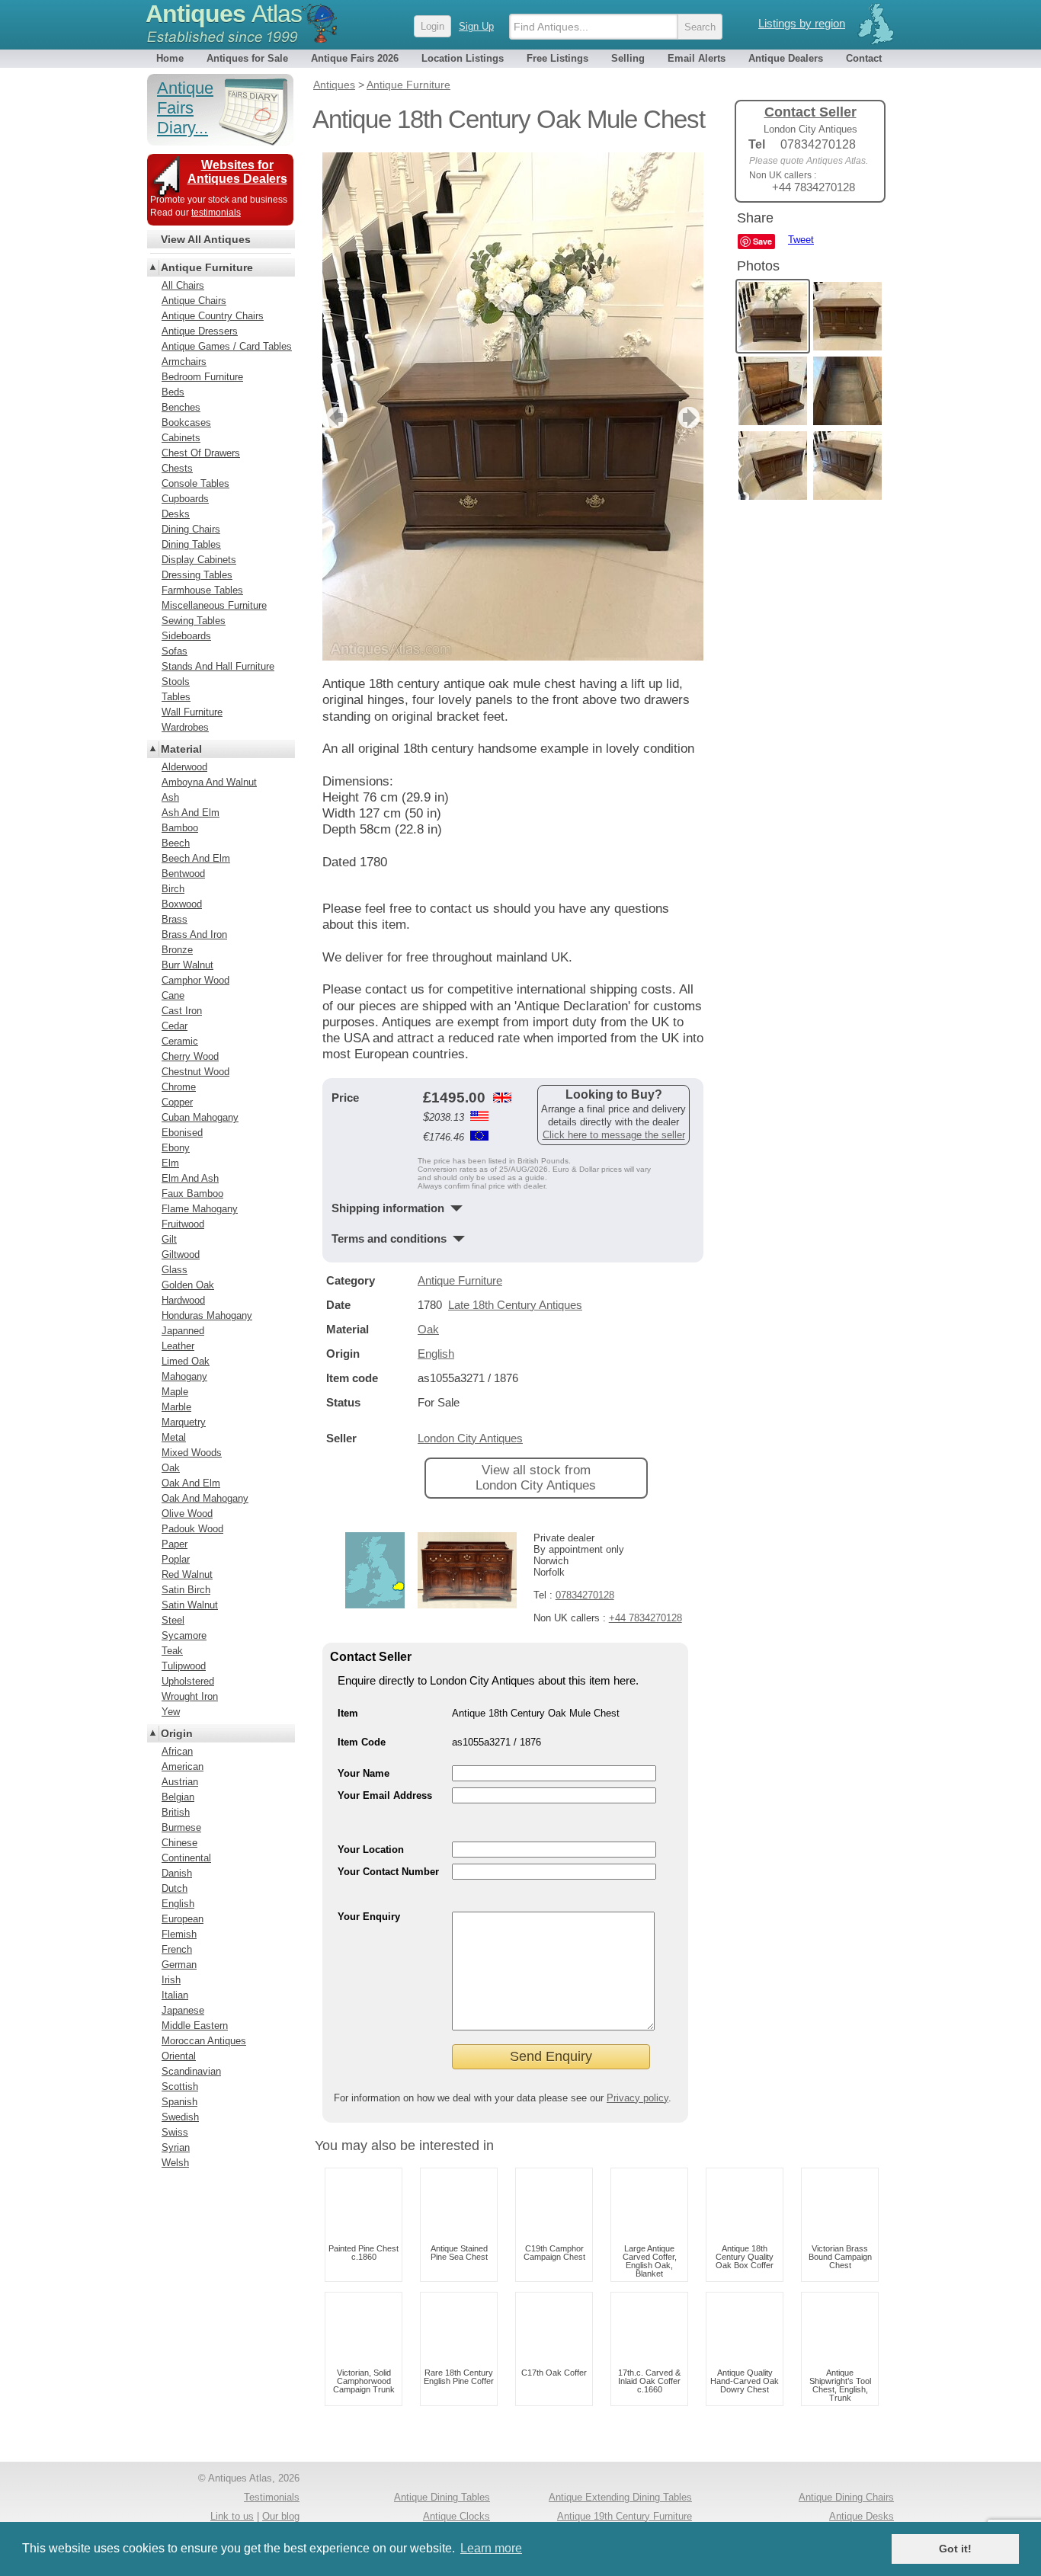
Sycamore (184, 1635)
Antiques (224, 14)
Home (170, 58)
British (176, 1812)
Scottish (180, 2086)
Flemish (179, 1934)
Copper (177, 1102)
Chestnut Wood (195, 1072)
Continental (186, 1858)
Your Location (371, 1850)
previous (335, 418)
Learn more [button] (491, 2548)
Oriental (179, 2056)
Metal (174, 1437)
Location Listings (463, 58)
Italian (175, 1995)
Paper (175, 1544)
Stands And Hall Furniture (218, 666)
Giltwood (181, 1254)
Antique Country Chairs (213, 316)
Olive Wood (187, 1514)
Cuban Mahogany (200, 1117)
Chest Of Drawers (201, 453)
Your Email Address (385, 1795)
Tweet (801, 240)
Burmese (181, 1827)
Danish (177, 1873)
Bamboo (180, 828)
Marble (176, 1407)
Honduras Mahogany (207, 1315)
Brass (175, 919)
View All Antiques (206, 239)
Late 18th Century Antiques (515, 1305)
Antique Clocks (456, 2516)
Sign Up (476, 26)
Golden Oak (188, 1285)
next (691, 418)
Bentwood (183, 874)
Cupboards (185, 499)
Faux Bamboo (192, 1194)
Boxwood (182, 904)
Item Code (362, 1742)
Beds (173, 392)
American (183, 1766)
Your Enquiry (369, 1917)
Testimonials (272, 2497)
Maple (175, 1392)
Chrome (179, 1087)
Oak (428, 1329)
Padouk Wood (192, 1529)
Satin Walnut (190, 1605)
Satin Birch (186, 1590)
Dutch (175, 1888)
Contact (864, 58)
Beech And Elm (196, 858)
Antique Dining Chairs (846, 2497)
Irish (171, 1980)
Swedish (180, 2117)
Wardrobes (185, 727)
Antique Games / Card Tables (227, 346)
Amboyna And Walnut (209, 782)
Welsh (175, 2163)
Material (181, 749)
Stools (176, 682)
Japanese (183, 2010)
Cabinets (181, 438)
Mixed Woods (192, 1453)
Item (348, 1713)
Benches (181, 407)
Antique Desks (862, 2516)
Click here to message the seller (614, 1135)
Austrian (180, 1782)
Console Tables (195, 483)
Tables (176, 697)
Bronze (177, 950)
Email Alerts (697, 58)
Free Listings (557, 58)
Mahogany (184, 1376)
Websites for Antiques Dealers (237, 172)
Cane (173, 995)
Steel (173, 1620)
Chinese (179, 1843)
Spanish (179, 2102)
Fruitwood (183, 1224)
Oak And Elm (191, 1483)
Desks (176, 514)
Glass (175, 1270)
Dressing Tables (197, 575)
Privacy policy (637, 2098)
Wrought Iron (190, 1696)
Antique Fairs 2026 (355, 58)
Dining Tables (191, 544)
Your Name (364, 1773)
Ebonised (182, 1133)
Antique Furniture (460, 1280)
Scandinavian (191, 2071)
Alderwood (184, 767)
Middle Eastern (195, 2026)
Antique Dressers (200, 331)
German (179, 1965)
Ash (170, 797)
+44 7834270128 (645, 1618)
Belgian (178, 1797)
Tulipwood (184, 1666)
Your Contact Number (388, 1872)
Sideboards (186, 636)
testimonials (216, 213)
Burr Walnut (187, 965)
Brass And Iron (194, 934)
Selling (628, 58)
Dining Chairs (191, 529)
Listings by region (802, 23)
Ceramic (180, 1041)
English (436, 1354)
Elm (170, 1163)
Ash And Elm (191, 813)
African (177, 1751)
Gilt (169, 1239)
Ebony (176, 1148)
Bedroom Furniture (202, 377)
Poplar (176, 1559)
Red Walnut (187, 1574)
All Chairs (183, 285)
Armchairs (184, 362)
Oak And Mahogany (205, 1498)
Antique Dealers (786, 58)
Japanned (183, 1331)
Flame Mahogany (200, 1209)
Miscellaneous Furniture (214, 605)
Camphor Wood (195, 980)
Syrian (176, 2147)
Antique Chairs (194, 301)
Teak (172, 1651)
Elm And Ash (190, 1178)
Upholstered (188, 1681)
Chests (177, 468)
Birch (173, 889)
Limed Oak (186, 1361)
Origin (177, 1733)
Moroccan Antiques (204, 2041)
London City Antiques (470, 1438)
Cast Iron (182, 1011)
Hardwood (183, 1300)
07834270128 (585, 1595)
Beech (176, 843)
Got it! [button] (955, 2549)
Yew (171, 1712)
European (183, 1919)
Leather (178, 1346)
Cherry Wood (190, 1056)
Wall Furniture (192, 712)
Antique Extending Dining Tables (620, 2497)
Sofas (175, 651)
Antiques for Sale (247, 58)
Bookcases (186, 422)
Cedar (175, 1026)
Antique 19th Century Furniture (625, 2516)
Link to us (232, 2516)
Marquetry (184, 1422)
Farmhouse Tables (202, 590)
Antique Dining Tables (442, 2497)
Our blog (281, 2516)
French (177, 1949)
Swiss (175, 2132)
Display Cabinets (199, 560)
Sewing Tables (194, 621)
